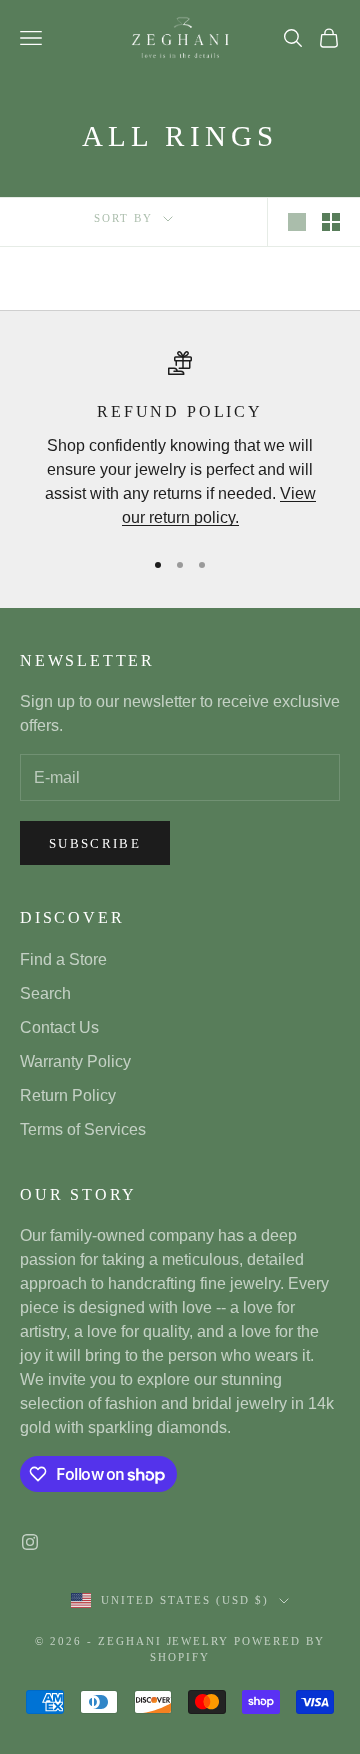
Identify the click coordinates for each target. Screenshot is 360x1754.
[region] (180, 440)
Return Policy (68, 1095)
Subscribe (95, 843)
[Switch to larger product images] (297, 222)
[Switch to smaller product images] (331, 222)
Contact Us (59, 1027)
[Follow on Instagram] (30, 1542)
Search (45, 993)
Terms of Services (83, 1129)
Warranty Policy (75, 1061)
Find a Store (63, 959)
